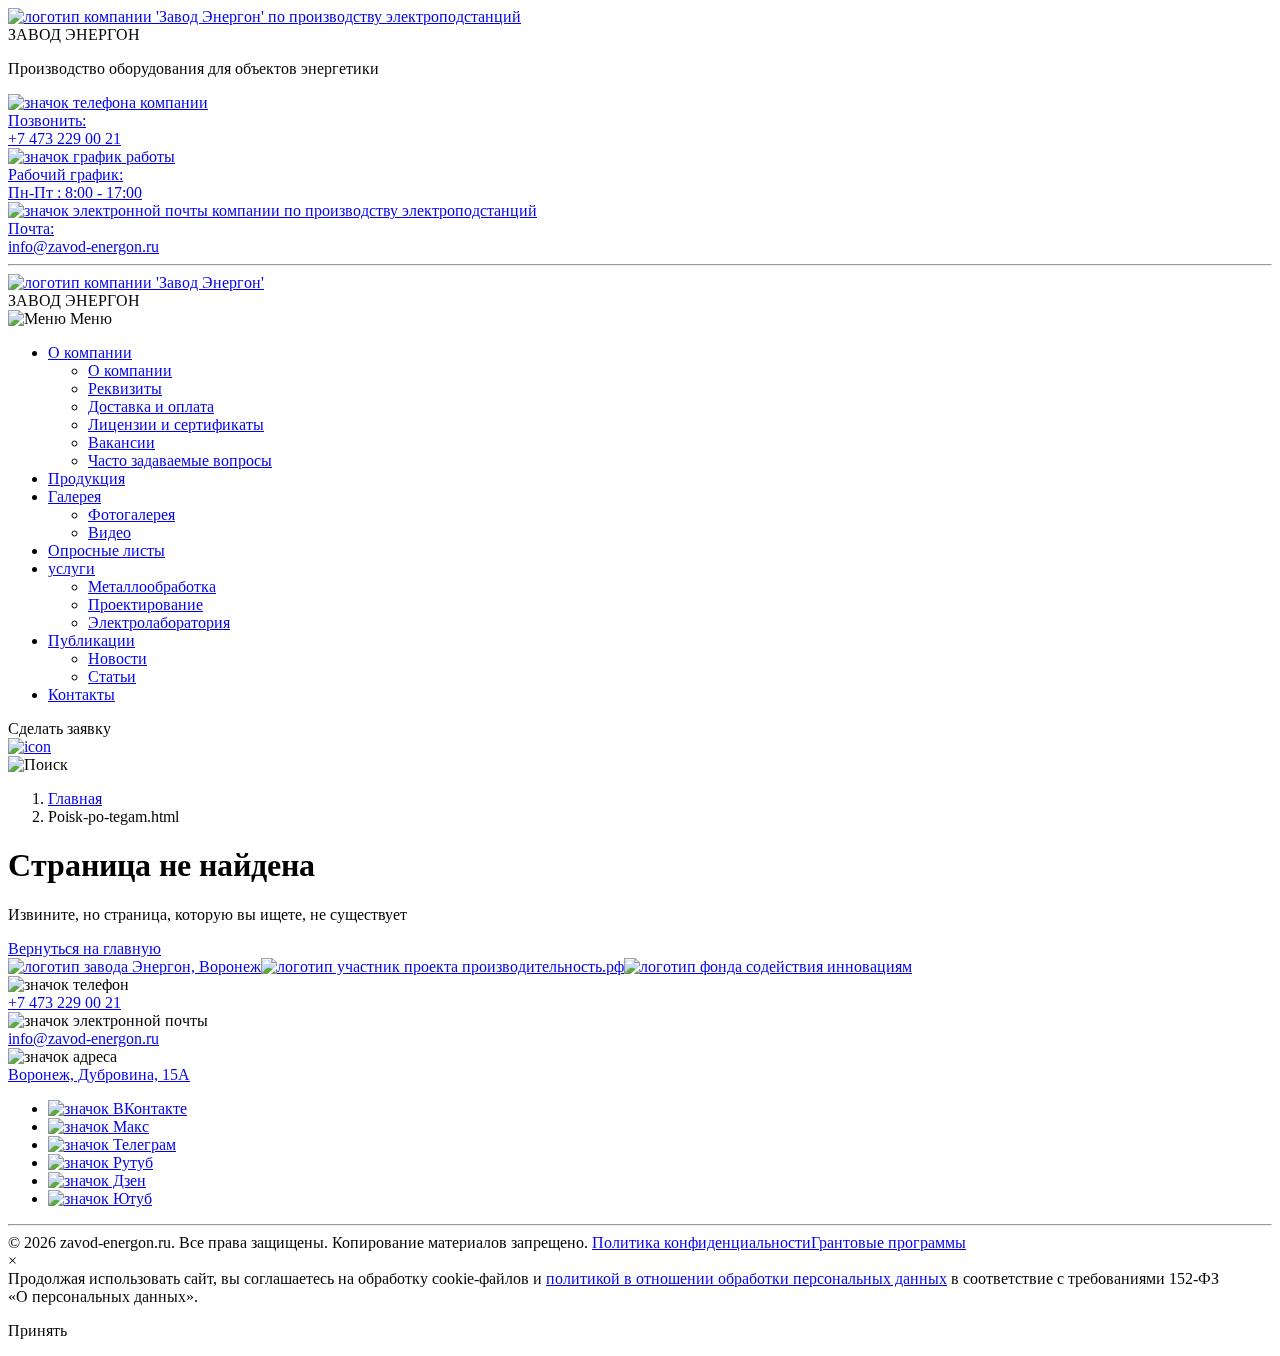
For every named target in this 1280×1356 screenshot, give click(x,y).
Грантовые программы (888, 1242)
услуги (71, 568)
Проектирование (145, 604)
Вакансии (121, 442)
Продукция (86, 478)
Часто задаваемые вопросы (180, 460)
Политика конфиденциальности (701, 1242)
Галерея (74, 496)
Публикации (91, 640)
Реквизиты (125, 388)
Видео (109, 532)
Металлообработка (152, 586)
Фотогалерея (131, 514)
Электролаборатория (159, 622)
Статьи (112, 676)
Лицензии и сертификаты (176, 424)
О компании (90, 352)
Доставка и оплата (151, 406)
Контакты (81, 694)
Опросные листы (106, 550)
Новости (117, 658)
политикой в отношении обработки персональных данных (746, 1278)
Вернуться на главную (84, 948)
